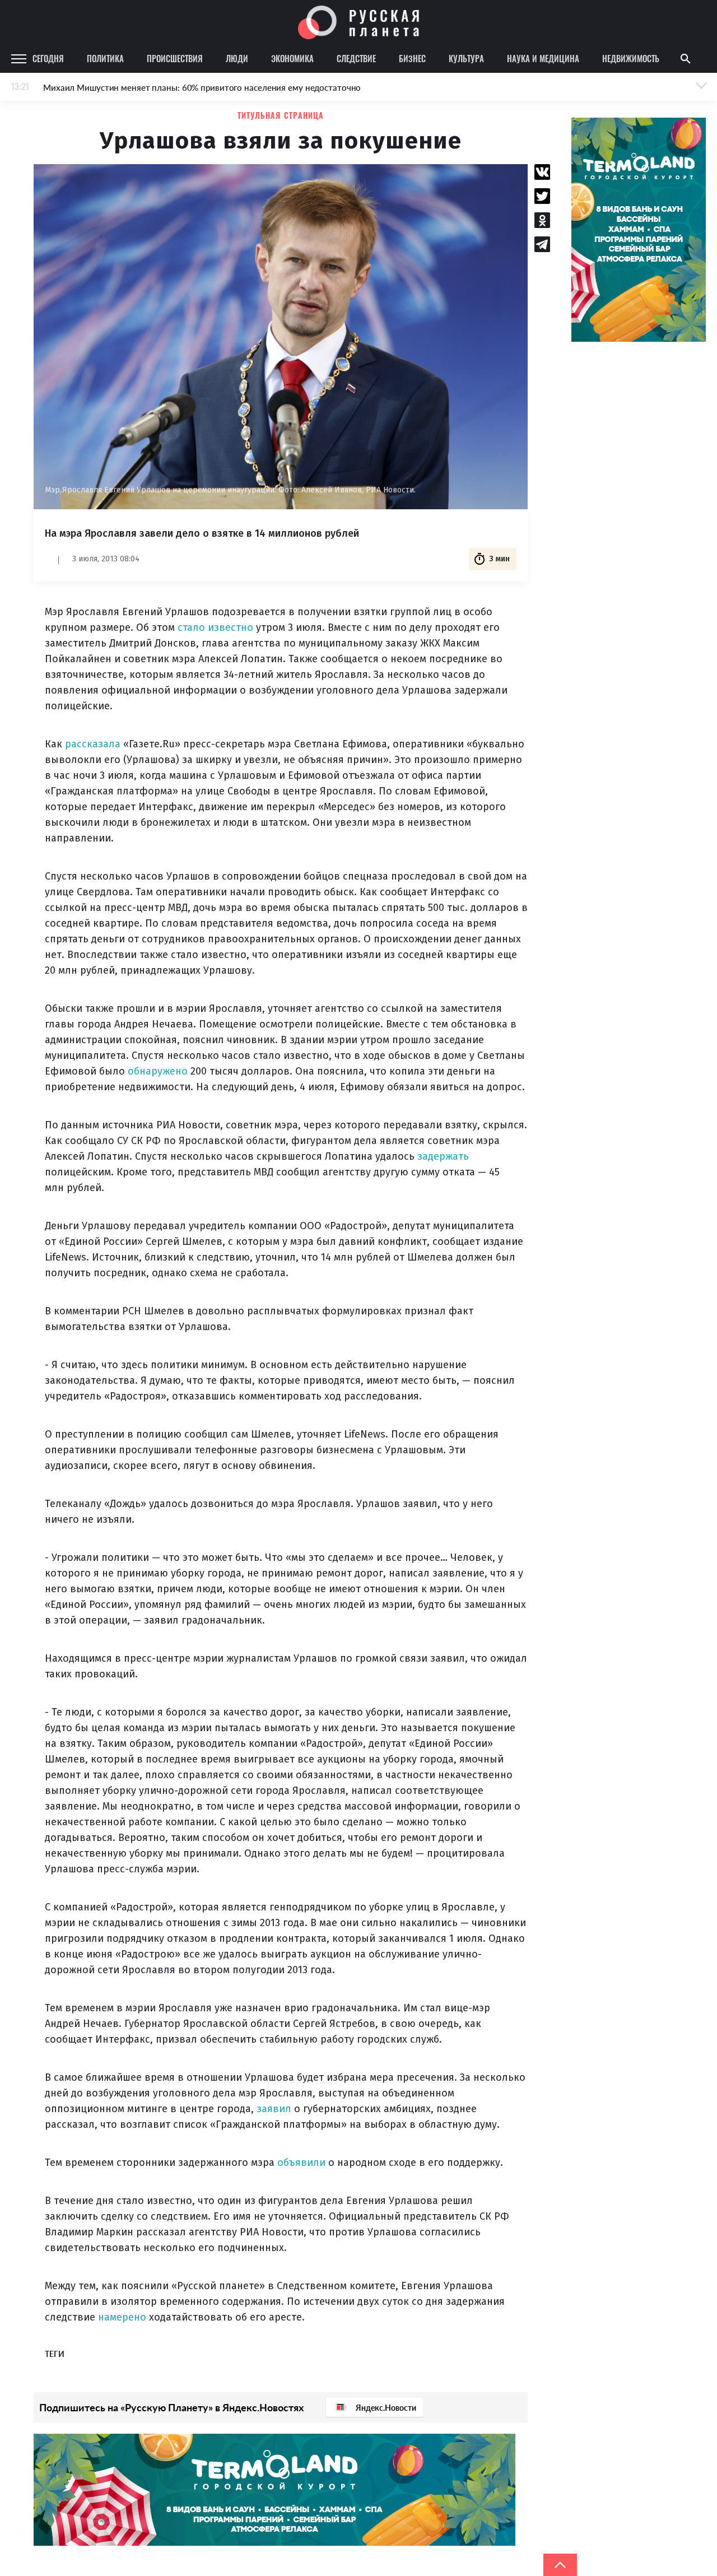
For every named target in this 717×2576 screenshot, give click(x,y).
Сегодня (48, 58)
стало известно (215, 627)
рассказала (93, 744)
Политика (105, 58)
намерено (124, 2317)
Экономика (292, 58)
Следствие (356, 58)
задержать (443, 1156)
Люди (237, 58)
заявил (275, 2109)
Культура (466, 58)
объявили (303, 2163)
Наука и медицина (543, 58)
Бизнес (412, 58)
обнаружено (159, 1071)
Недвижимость (631, 58)
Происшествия (175, 58)
